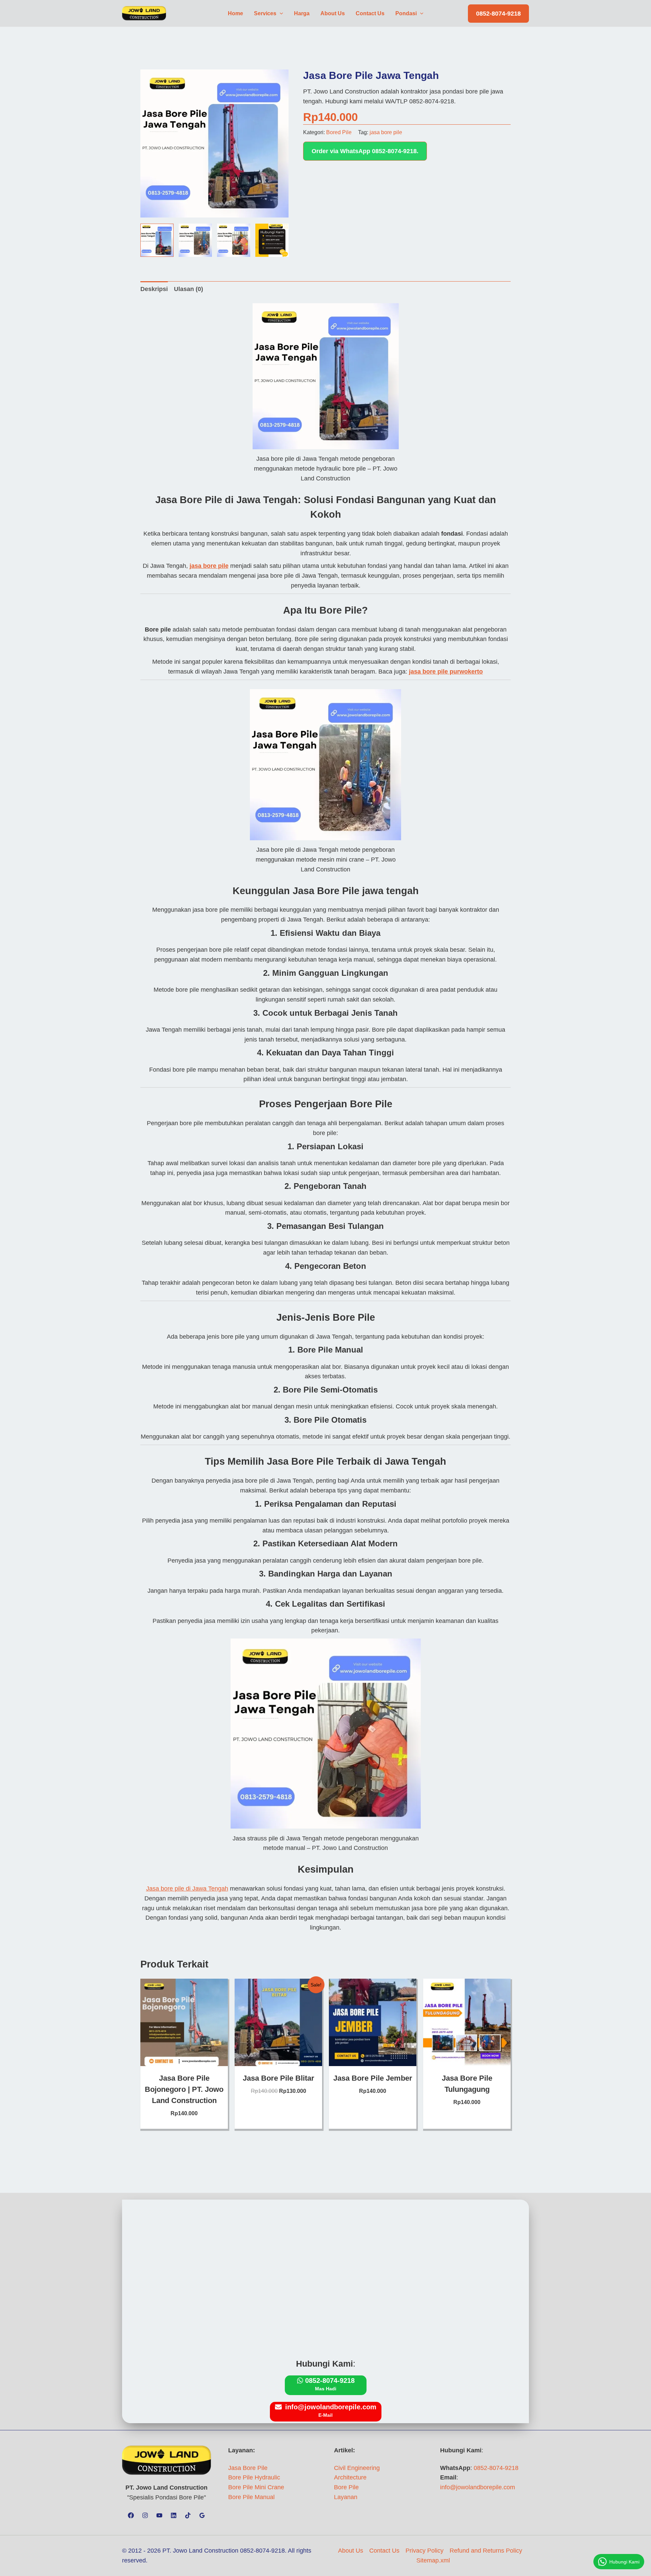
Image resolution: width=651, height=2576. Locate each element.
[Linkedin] (174, 2515)
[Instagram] (145, 2515)
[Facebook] (131, 2515)
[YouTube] (159, 2515)
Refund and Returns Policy (486, 2551)
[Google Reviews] (202, 2515)
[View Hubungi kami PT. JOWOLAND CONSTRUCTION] (272, 240)
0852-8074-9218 (496, 2468)
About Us (351, 2551)
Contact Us (384, 2551)
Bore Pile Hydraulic (254, 2477)
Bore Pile (346, 2487)
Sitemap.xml (433, 2560)
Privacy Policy (425, 2551)
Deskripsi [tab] (154, 289)
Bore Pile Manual (251, 2497)
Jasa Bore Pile (248, 2468)
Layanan (346, 2497)
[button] (280, 14)
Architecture (350, 2477)
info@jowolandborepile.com (478, 2487)
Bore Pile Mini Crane (256, 2487)
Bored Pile (339, 132)
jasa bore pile (386, 132)
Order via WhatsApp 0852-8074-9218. (365, 151)
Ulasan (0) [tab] (189, 289)
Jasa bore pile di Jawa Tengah (187, 1889)
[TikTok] (188, 2515)
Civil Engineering (357, 2468)
